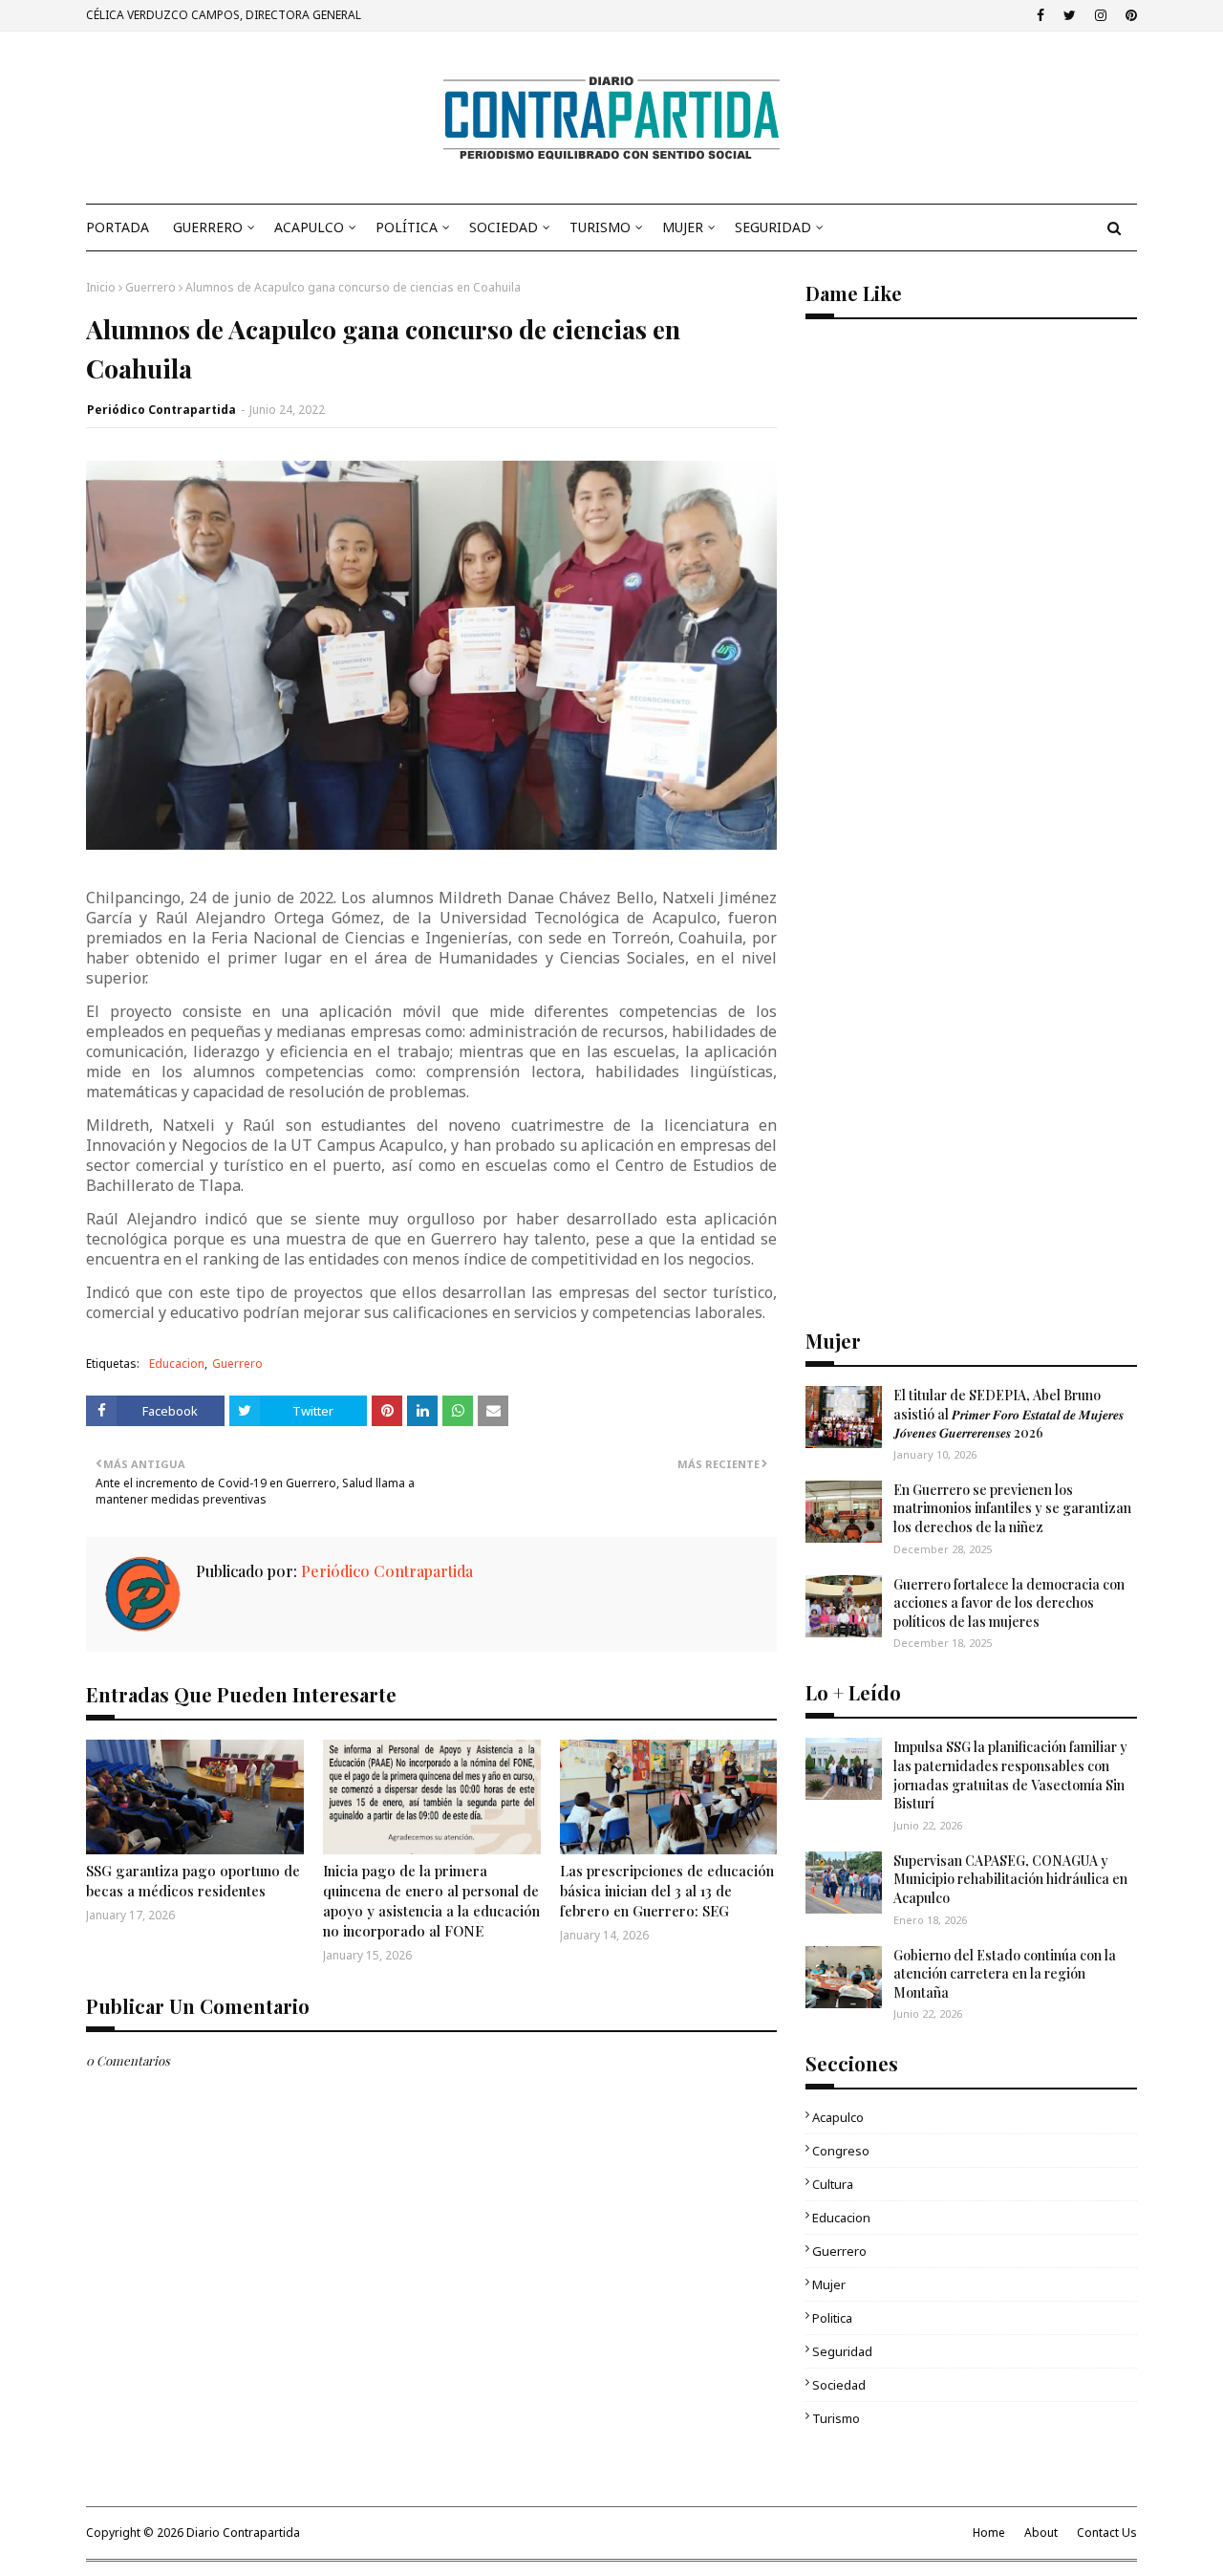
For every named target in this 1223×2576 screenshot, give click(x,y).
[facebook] (1041, 15)
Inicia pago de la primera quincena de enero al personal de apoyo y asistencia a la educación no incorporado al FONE (431, 1901)
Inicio (101, 287)
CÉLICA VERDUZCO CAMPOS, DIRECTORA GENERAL (224, 15)
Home (989, 2533)
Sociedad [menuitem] (504, 227)
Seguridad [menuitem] (773, 227)
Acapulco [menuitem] (309, 227)
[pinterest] (1129, 15)
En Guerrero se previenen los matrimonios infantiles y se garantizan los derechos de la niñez (1012, 1508)
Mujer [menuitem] (683, 227)
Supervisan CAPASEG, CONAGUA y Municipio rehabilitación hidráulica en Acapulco (1010, 1879)
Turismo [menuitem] (600, 227)
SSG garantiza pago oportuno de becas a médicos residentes (193, 1881)
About (1041, 2533)
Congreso (841, 2151)
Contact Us (1107, 2533)
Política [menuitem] (407, 227)
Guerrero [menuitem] (208, 227)
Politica (832, 2318)
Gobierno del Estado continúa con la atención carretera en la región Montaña (1005, 1974)
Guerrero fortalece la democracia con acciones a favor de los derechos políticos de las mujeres (1009, 1603)
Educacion (177, 1364)
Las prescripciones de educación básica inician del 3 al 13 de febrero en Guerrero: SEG (667, 1891)
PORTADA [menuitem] (118, 227)
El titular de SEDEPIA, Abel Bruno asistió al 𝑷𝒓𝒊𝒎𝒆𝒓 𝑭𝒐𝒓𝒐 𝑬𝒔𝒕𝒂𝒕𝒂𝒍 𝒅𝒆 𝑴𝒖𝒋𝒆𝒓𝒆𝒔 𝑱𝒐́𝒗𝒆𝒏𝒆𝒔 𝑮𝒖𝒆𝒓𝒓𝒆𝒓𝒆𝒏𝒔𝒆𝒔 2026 (1008, 1414)
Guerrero (150, 287)
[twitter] (1070, 15)
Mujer (829, 2284)
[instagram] (1101, 15)
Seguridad (842, 2351)
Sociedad (839, 2385)
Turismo (836, 2418)
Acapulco (838, 2117)
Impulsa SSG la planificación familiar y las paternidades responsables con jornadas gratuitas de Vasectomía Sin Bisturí (1010, 1775)
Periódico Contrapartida (161, 410)
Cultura (833, 2184)
